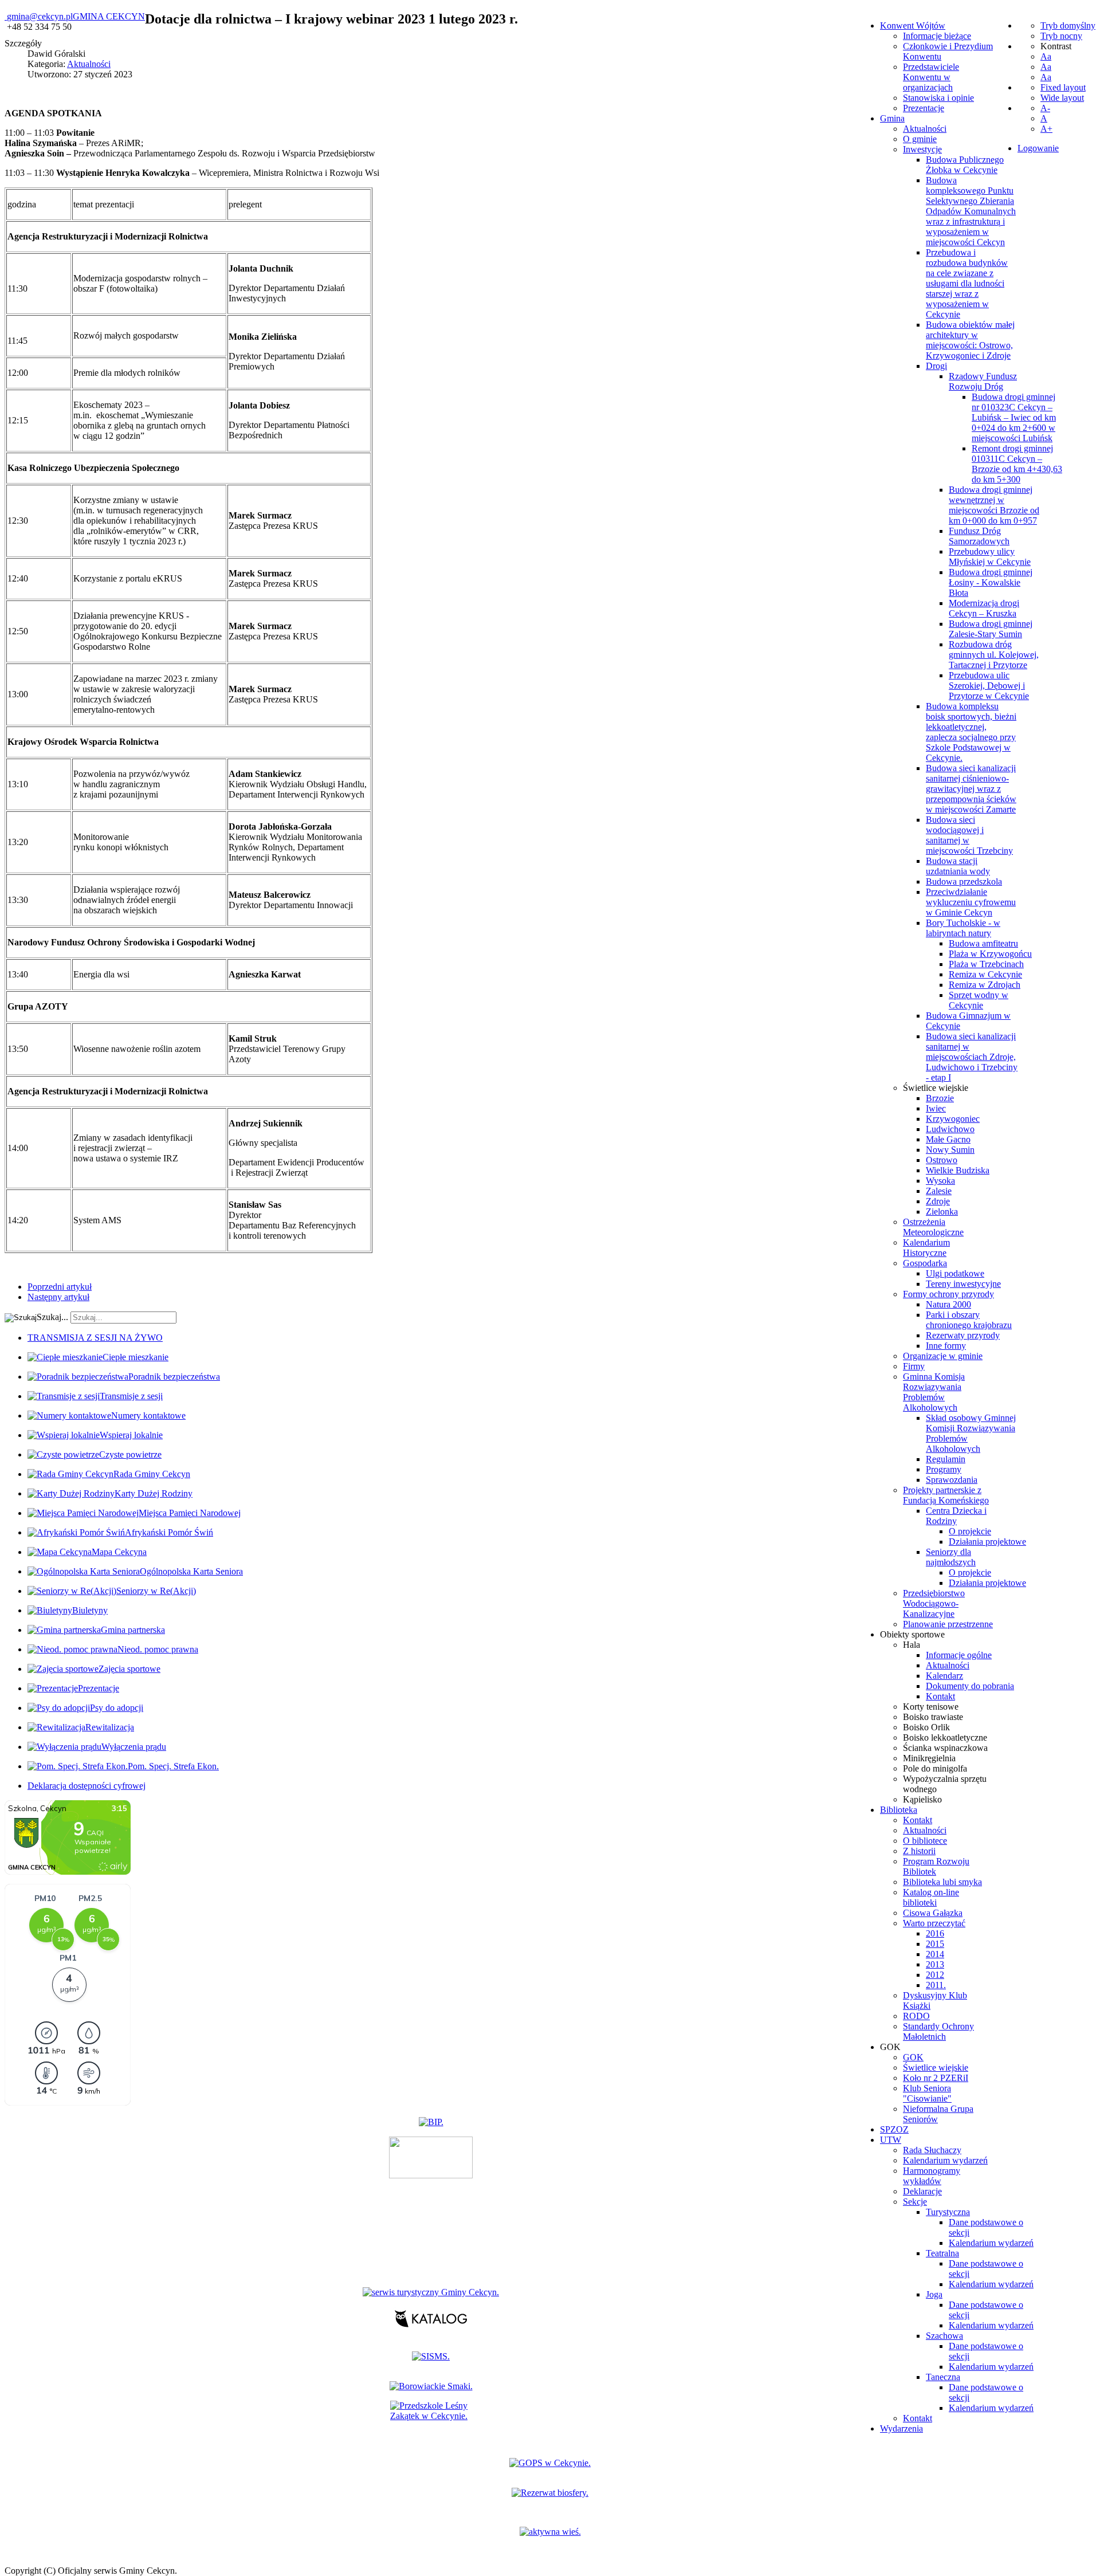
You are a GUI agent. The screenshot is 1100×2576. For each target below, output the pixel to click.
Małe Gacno (948, 1139)
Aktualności (925, 129)
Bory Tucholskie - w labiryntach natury (963, 928)
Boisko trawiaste (933, 1717)
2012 (935, 1975)
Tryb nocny (1061, 36)
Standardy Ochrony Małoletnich (938, 2031)
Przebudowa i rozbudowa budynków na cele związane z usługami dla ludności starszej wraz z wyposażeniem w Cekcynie (967, 283)
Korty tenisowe (931, 1707)
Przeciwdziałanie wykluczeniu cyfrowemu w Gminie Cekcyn (971, 902)
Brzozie (940, 1098)
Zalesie (939, 1191)
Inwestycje (922, 149)
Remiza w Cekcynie (985, 974)
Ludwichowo (950, 1129)
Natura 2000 (948, 1304)
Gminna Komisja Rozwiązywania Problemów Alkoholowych (934, 1392)
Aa (1046, 56)
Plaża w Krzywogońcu (990, 954)
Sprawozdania (952, 1480)
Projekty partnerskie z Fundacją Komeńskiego (946, 1495)
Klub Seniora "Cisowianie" (927, 2093)
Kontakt (940, 1696)
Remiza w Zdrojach (985, 985)
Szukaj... (52, 1317)
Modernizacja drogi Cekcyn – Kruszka (984, 608)
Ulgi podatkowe (955, 1273)
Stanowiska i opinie (938, 98)
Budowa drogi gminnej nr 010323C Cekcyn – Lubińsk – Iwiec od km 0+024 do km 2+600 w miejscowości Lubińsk (1014, 417)
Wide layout (1062, 98)
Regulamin (946, 1459)
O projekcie (970, 1531)
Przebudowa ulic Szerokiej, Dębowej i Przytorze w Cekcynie (989, 686)
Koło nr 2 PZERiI (936, 2078)
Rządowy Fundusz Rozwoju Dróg (983, 381)
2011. (936, 1985)
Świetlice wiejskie (936, 1088)
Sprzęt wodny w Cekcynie (979, 1000)
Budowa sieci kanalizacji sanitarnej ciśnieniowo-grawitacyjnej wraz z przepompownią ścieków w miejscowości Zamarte (971, 789)
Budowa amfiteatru (983, 943)
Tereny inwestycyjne (963, 1284)
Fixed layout (1063, 87)
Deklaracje (922, 2191)
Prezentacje (924, 108)
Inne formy (946, 1346)
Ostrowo (942, 1160)
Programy (944, 1469)
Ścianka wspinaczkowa (945, 1748)
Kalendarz (944, 1676)
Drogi (936, 366)
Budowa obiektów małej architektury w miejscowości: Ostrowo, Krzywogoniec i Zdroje (970, 340)
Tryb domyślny (1068, 25)
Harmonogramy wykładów (932, 2176)
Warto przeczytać (934, 1923)
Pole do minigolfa (935, 1768)
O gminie (920, 139)
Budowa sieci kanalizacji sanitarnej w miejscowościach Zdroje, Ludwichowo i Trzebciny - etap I (972, 1057)
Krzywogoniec (953, 1119)
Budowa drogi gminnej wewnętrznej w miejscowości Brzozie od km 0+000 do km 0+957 (994, 505)
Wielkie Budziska (958, 1170)
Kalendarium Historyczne (926, 1248)
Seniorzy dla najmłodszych (951, 1557)
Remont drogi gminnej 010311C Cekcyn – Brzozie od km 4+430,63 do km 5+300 (1017, 464)
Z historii (919, 1851)
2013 (935, 1964)
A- (1045, 108)
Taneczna (943, 2377)
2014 (935, 1954)
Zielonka (942, 1212)
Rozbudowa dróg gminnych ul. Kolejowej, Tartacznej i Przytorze (994, 655)
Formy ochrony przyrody (948, 1294)
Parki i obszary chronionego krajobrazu (969, 1320)
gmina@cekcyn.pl (40, 16)
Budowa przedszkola (964, 881)
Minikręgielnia (929, 1758)
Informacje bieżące (937, 36)
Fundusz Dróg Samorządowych (979, 536)
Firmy (914, 1366)
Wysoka (940, 1181)
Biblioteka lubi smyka (942, 1882)
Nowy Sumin (950, 1150)
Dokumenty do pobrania (970, 1686)
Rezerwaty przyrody (963, 1335)
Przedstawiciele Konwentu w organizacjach (931, 77)
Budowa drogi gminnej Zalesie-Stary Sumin (991, 629)
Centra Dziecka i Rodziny (956, 1516)
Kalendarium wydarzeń (945, 2160)
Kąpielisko (922, 1799)
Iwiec (936, 1108)
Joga (934, 2294)
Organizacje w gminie (943, 1356)
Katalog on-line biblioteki (931, 1897)
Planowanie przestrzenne (948, 1624)
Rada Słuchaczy (932, 2150)
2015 (935, 1944)
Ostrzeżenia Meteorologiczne (933, 1227)
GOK (913, 2057)
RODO (916, 2016)
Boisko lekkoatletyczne (945, 1737)
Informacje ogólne (959, 1655)
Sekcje (915, 2202)
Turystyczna (948, 2212)
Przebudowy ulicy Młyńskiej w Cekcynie (990, 557)
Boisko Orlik (926, 1727)
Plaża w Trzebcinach (986, 964)
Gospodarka (925, 1263)
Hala (912, 1645)
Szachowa (944, 2336)
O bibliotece (925, 1841)
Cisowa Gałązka (933, 1913)
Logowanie (1038, 148)
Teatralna (942, 2253)
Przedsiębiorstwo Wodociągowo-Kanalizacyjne (934, 1603)
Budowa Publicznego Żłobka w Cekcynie (965, 165)
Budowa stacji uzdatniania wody (958, 866)
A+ (1046, 129)
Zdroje (938, 1201)
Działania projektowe (987, 1542)
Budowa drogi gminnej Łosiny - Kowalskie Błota (991, 582)
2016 (935, 1933)
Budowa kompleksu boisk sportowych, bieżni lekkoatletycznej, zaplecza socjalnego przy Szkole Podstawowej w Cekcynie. (971, 732)
